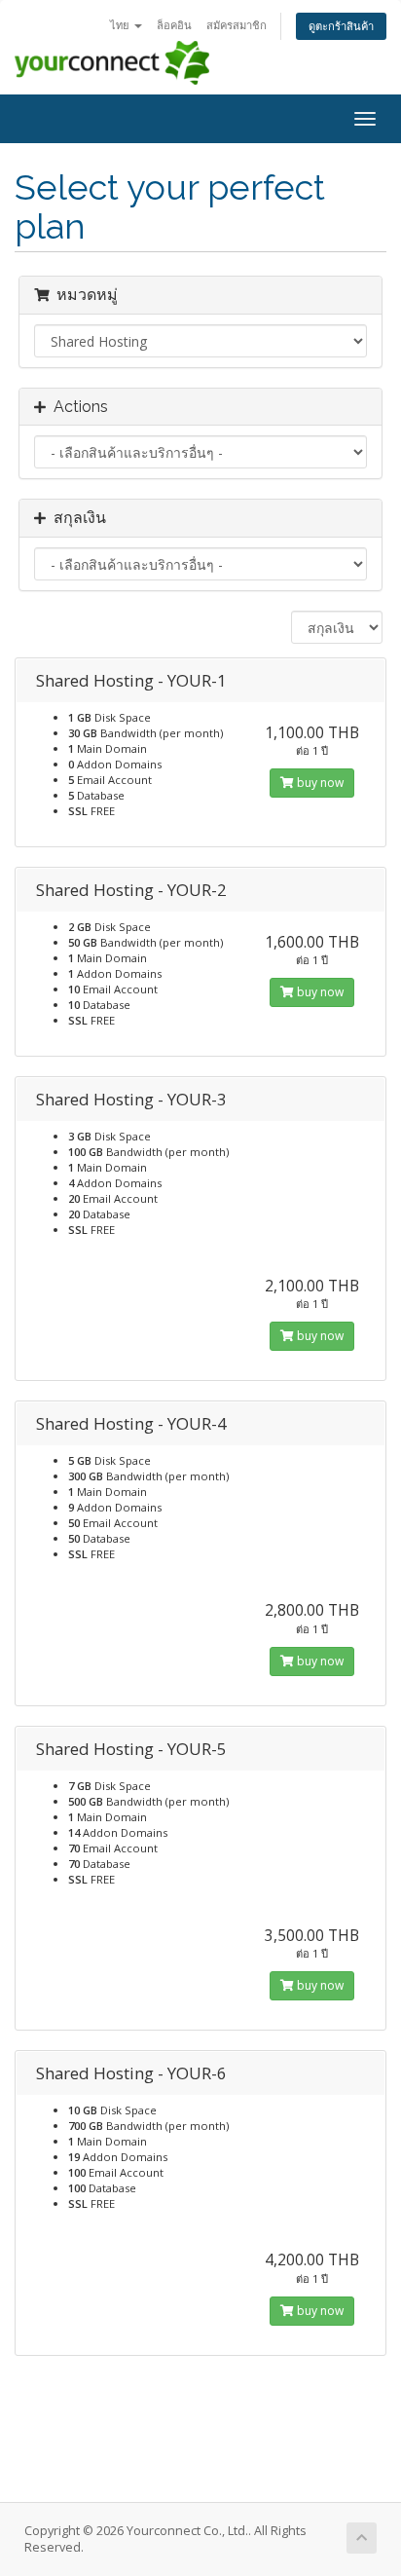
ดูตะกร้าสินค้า (341, 26)
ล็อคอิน (174, 25)
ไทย (121, 25)
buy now (319, 783)
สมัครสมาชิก (237, 25)
